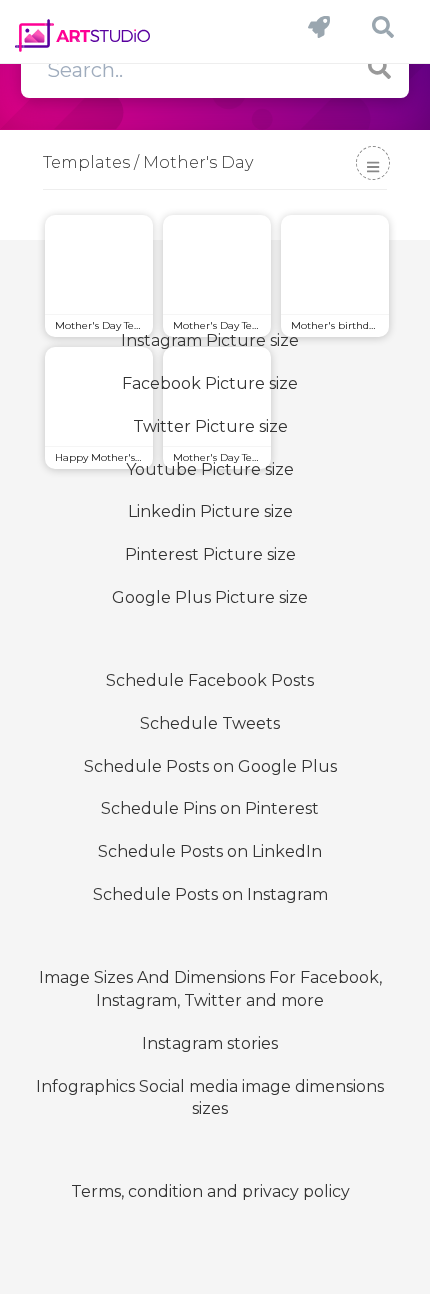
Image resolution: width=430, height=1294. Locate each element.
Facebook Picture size (210, 383)
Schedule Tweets (210, 723)
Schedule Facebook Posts (210, 680)
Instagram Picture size (210, 340)
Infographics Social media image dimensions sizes (210, 1098)
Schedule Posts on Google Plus (210, 766)
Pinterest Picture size (210, 554)
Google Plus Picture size (210, 597)
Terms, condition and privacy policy (210, 1191)
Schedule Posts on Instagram (210, 894)
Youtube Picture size (210, 469)
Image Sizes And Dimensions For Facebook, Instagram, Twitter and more (210, 989)
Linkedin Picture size (210, 511)
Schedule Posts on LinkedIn (210, 851)
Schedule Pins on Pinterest (210, 808)
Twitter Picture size (210, 426)
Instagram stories (210, 1043)
